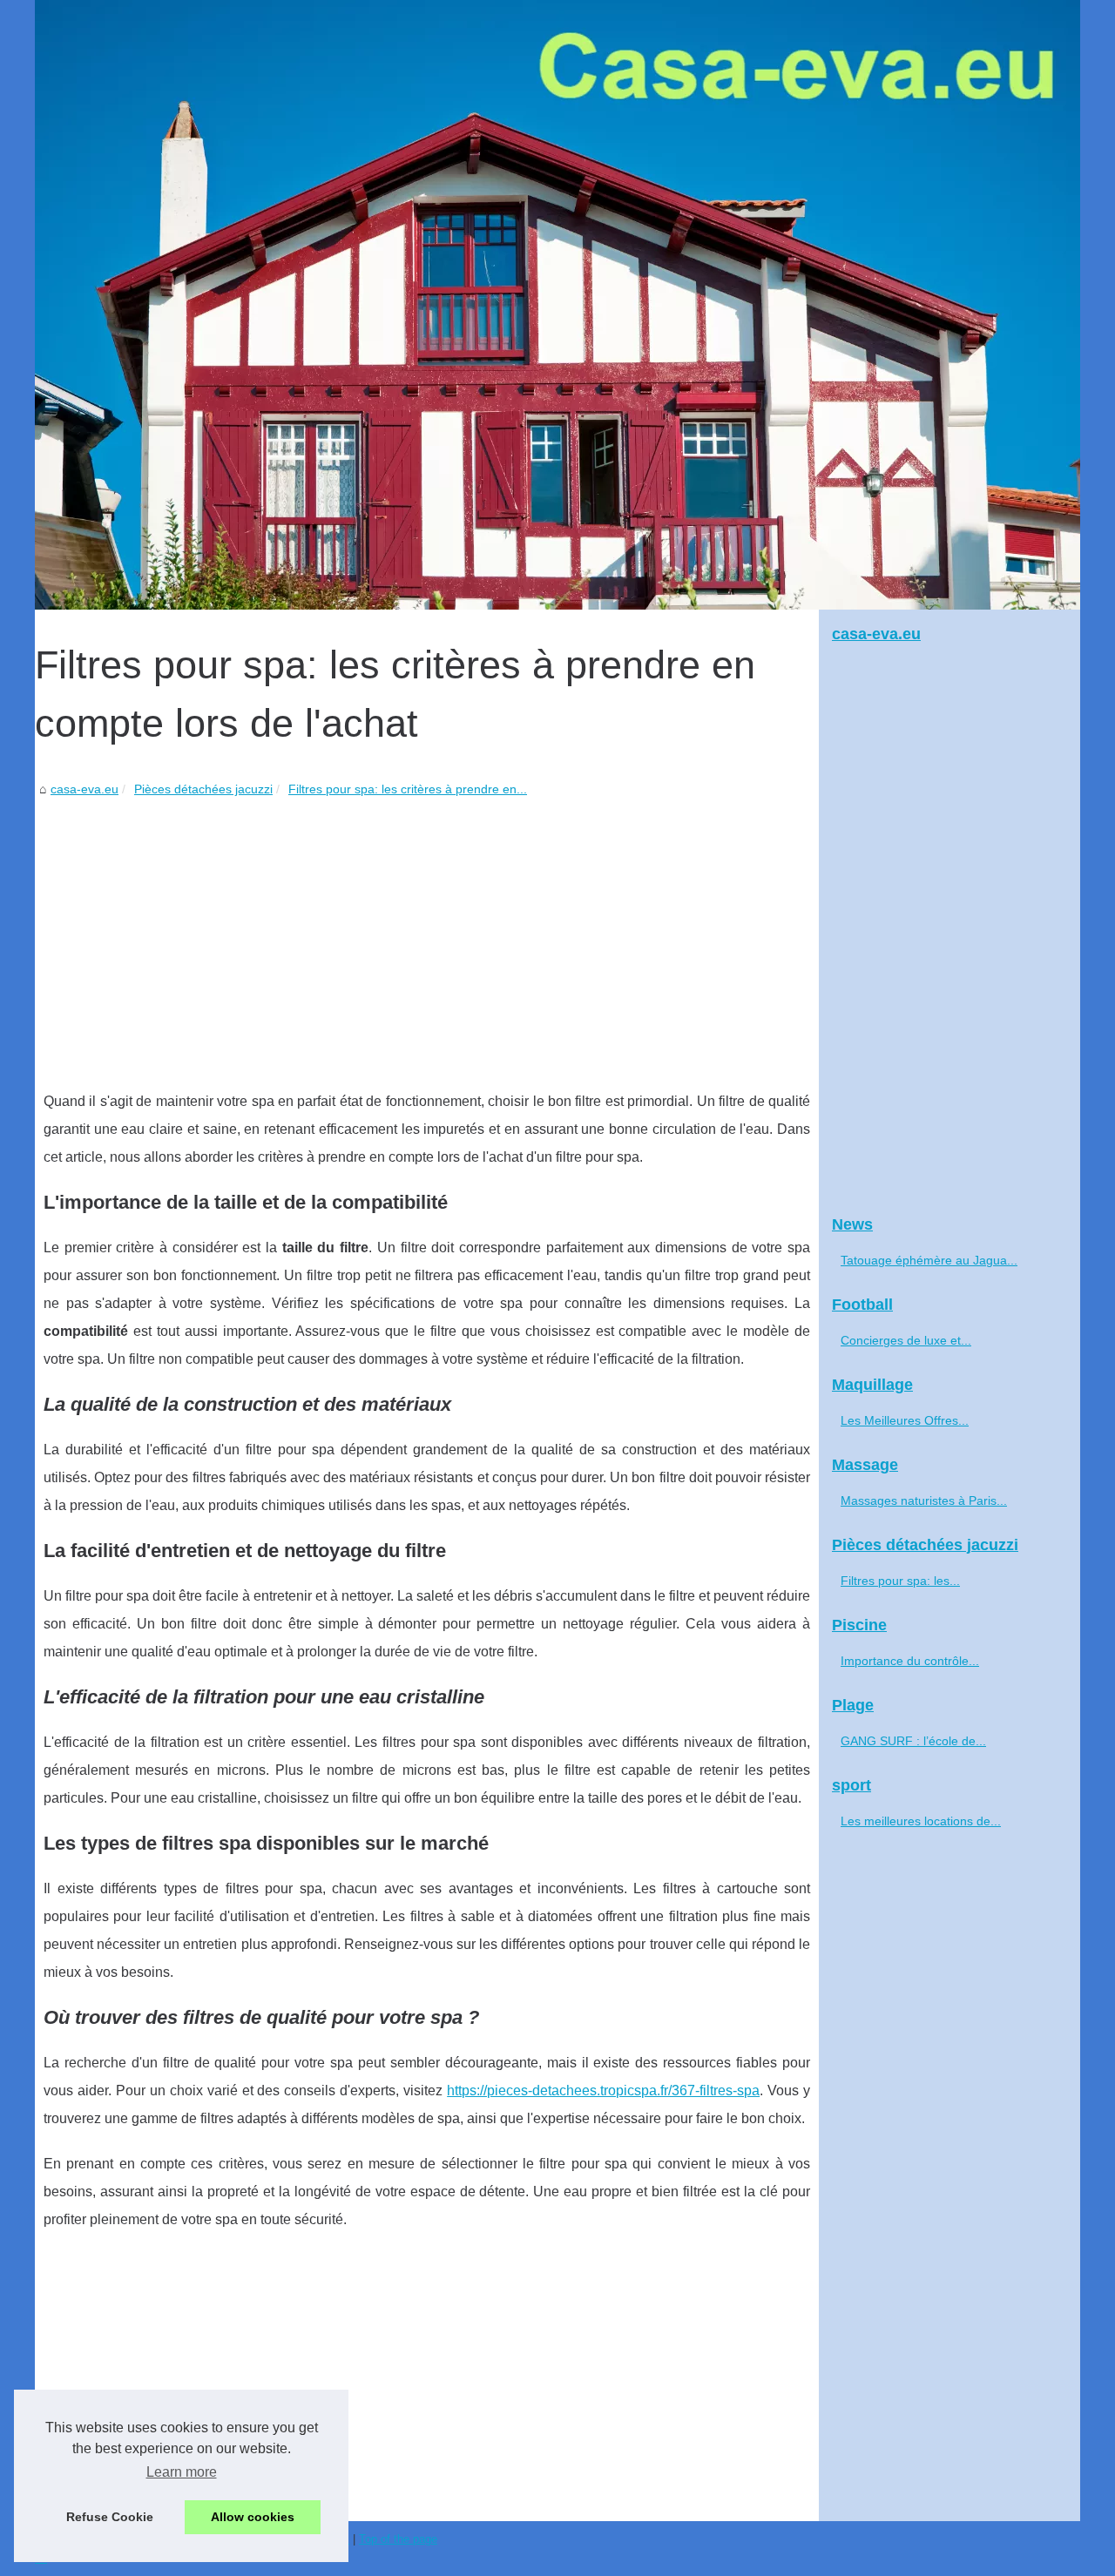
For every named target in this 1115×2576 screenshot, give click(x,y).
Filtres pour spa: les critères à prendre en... (408, 789)
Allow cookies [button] (253, 2517)
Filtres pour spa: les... (900, 1581)
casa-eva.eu (84, 789)
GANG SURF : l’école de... (913, 1741)
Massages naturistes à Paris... (924, 1500)
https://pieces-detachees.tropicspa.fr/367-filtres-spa (603, 2090)
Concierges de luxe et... (906, 1340)
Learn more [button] (182, 2472)
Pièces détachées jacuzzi (203, 789)
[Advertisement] (427, 931)
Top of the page (398, 2539)
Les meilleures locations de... (921, 1821)
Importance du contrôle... (910, 1661)
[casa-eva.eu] (557, 305)
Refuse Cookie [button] (110, 2517)
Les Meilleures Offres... (905, 1420)
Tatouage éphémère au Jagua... (929, 1260)
